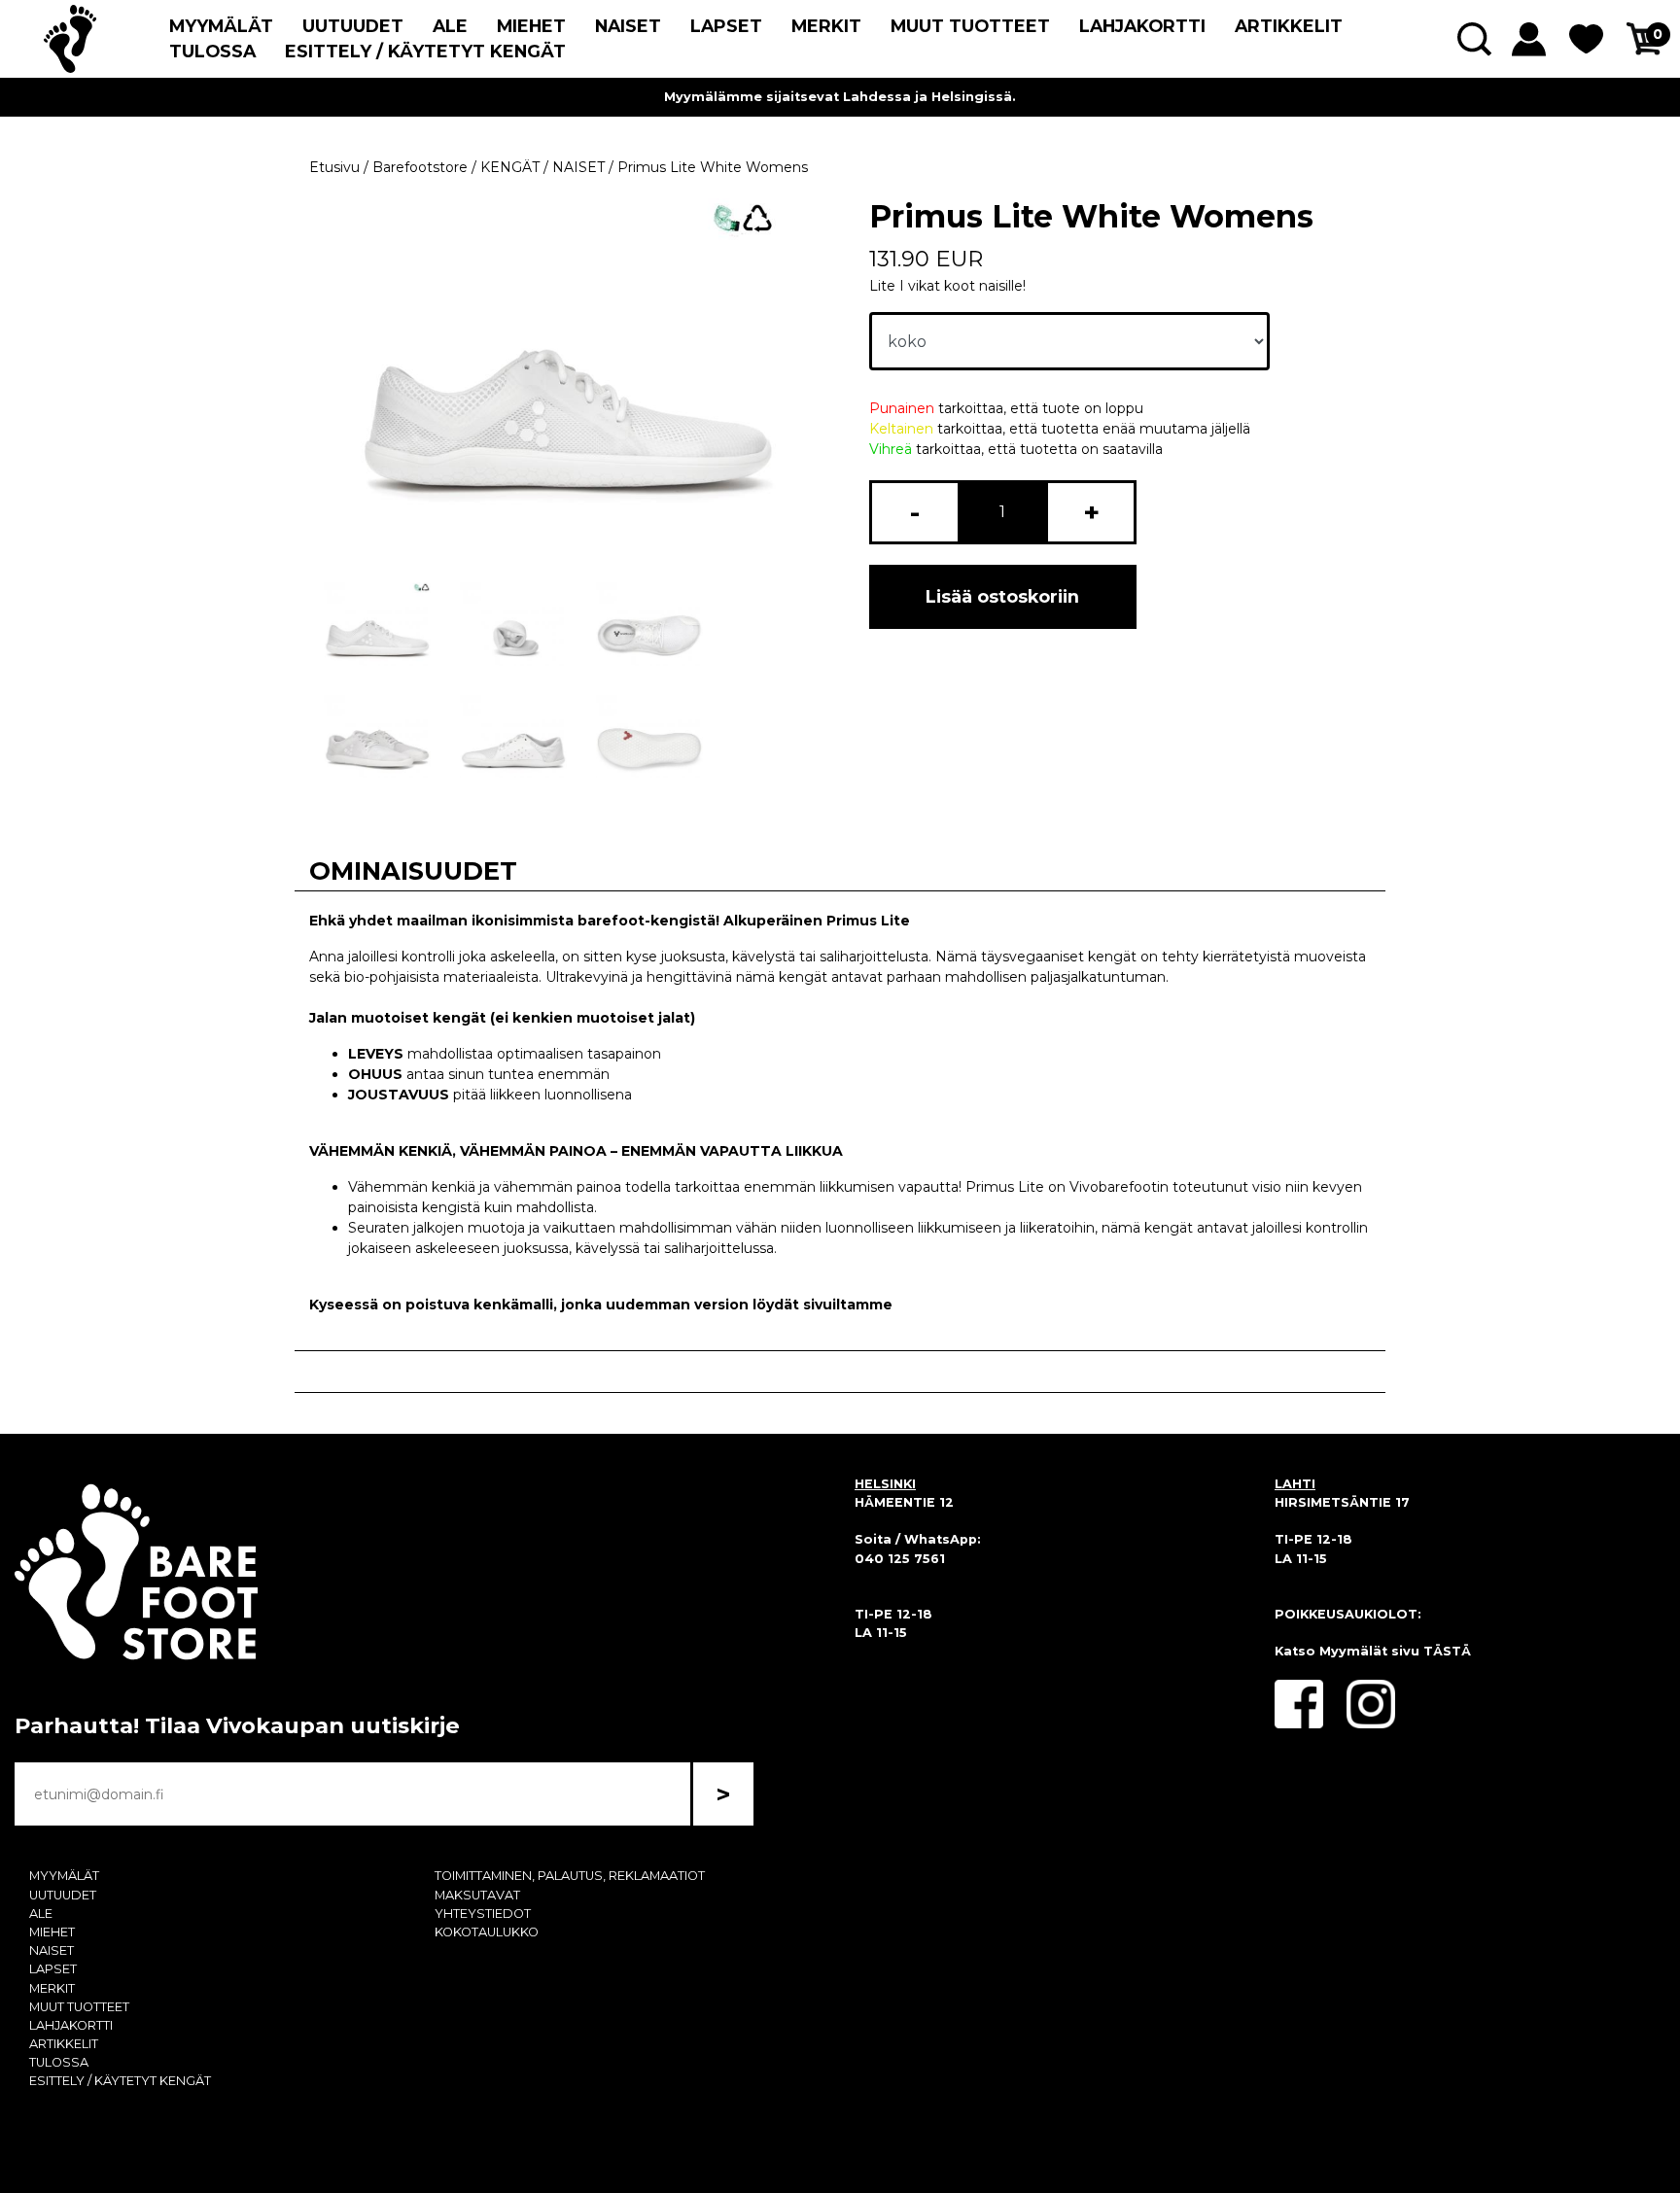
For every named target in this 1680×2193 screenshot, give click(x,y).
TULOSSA (212, 51)
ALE (450, 26)
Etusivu (334, 167)
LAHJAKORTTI (1142, 26)
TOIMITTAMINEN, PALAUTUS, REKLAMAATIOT (570, 1876)
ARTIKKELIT (1289, 26)
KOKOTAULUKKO (487, 1932)
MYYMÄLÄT (221, 26)
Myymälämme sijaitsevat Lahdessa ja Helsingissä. (840, 97)
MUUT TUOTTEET (970, 26)
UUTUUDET (353, 26)
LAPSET (726, 26)
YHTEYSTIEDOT (483, 1914)
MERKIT (826, 26)
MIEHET (531, 26)
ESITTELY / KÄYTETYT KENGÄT (425, 51)
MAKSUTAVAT (477, 1895)
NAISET (628, 26)
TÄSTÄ (1447, 1651)
